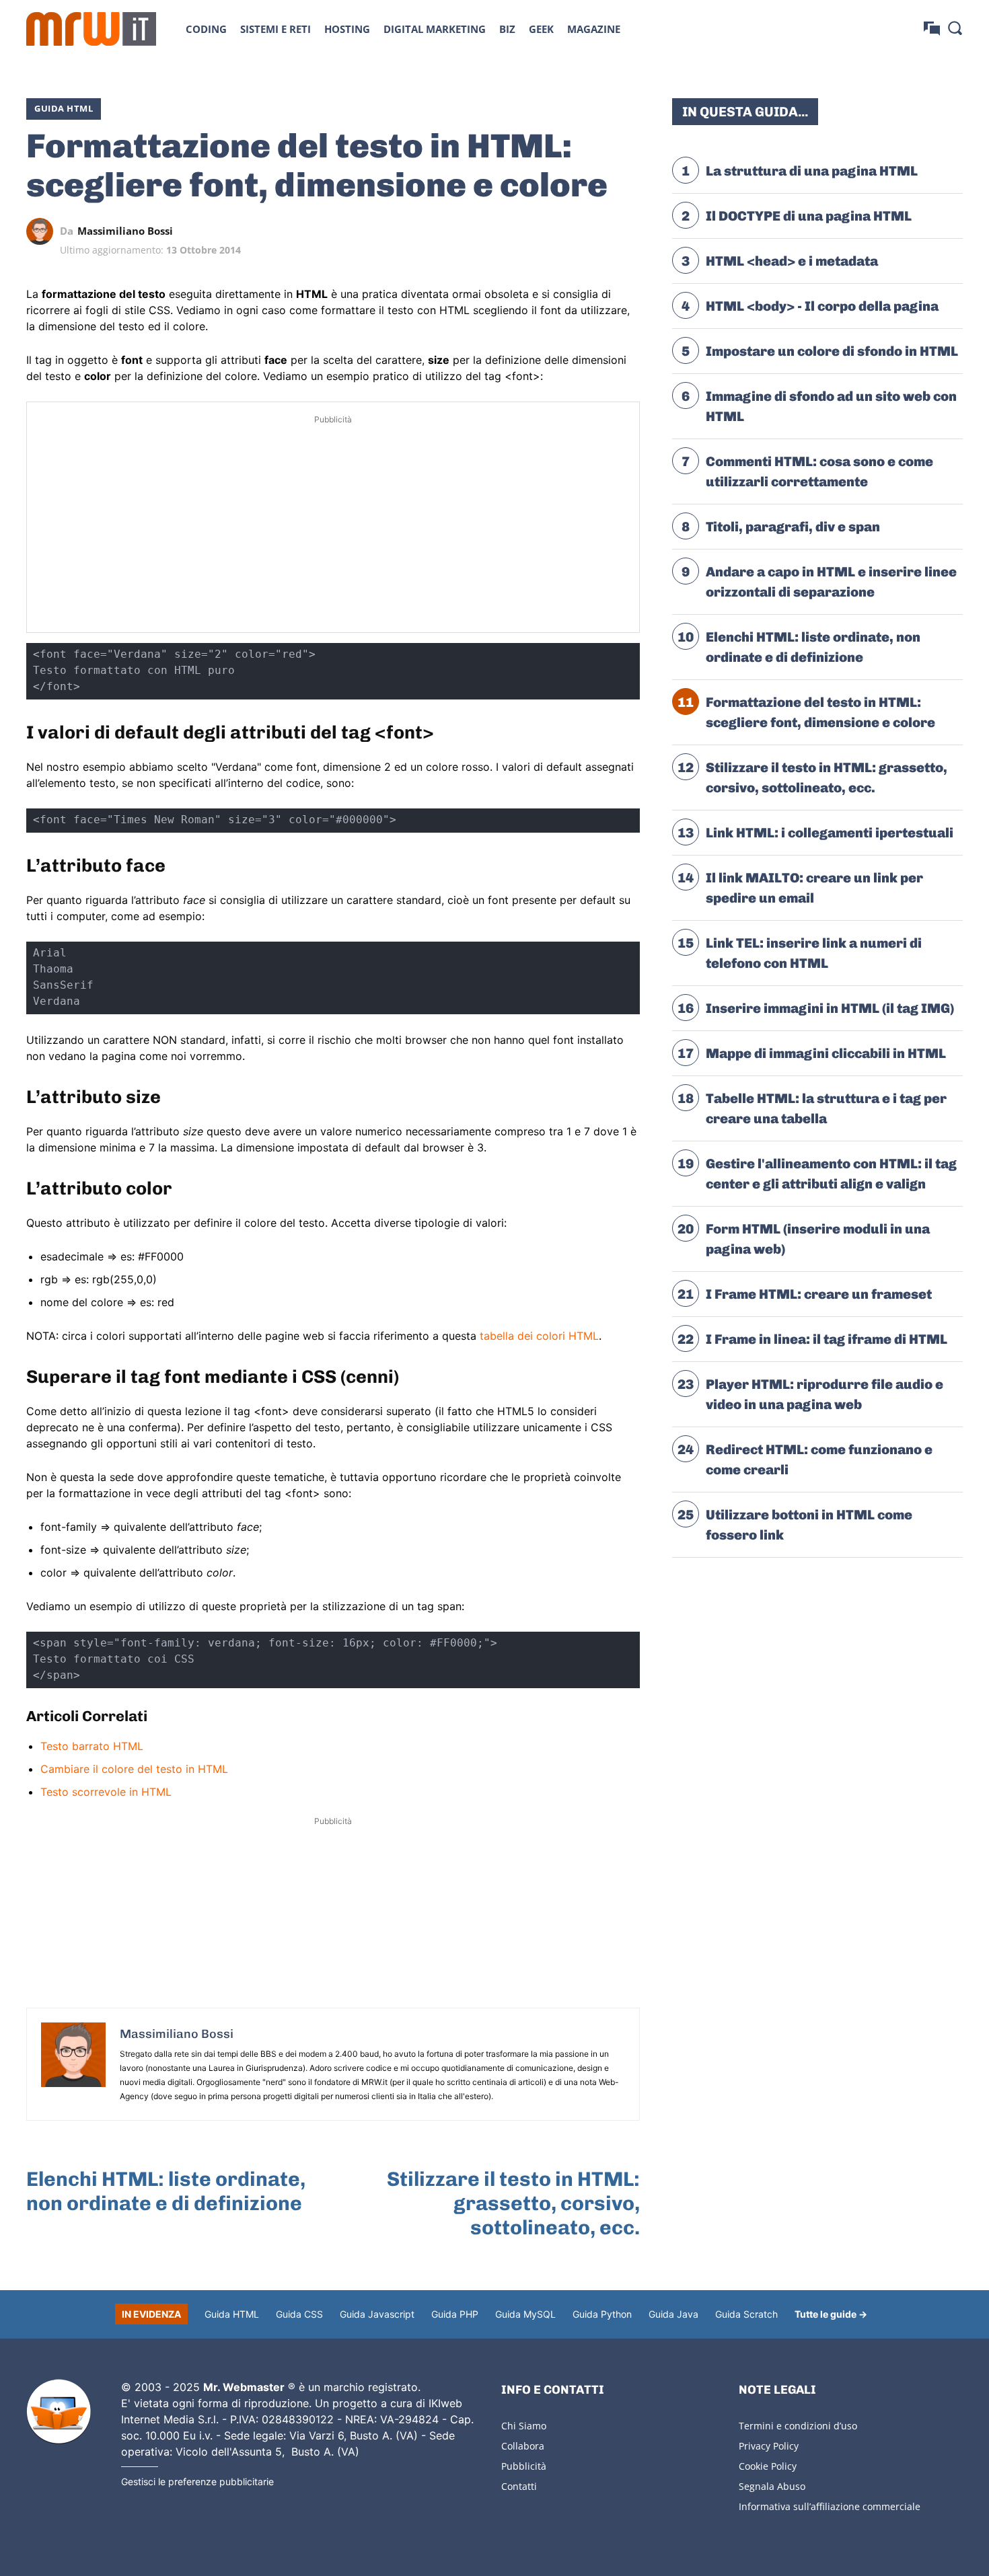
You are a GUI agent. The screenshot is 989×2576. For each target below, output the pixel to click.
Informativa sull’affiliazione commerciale (830, 2506)
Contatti (519, 2486)
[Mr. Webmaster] (59, 2412)
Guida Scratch (746, 2314)
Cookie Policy (768, 2466)
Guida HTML (64, 108)
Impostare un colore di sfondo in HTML (832, 351)
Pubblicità (524, 2466)
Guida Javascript (377, 2314)
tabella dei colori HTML (539, 1336)
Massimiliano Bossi (125, 231)
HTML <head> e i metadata (792, 261)
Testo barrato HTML (92, 1746)
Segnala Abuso (772, 2486)
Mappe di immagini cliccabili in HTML (826, 1053)
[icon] (932, 29)
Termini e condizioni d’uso (798, 2426)
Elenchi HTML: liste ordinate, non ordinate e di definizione (166, 2191)
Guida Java (673, 2314)
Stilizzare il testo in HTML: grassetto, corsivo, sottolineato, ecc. (513, 2203)
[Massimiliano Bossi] (43, 231)
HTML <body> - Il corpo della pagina (822, 306)
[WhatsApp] (564, 231)
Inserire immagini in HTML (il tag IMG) (830, 1008)
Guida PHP (455, 2314)
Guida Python (602, 2314)
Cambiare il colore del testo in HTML (134, 1769)
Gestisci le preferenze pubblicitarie (197, 2482)
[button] (955, 28)
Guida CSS (299, 2314)
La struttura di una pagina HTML (812, 171)
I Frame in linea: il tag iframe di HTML (827, 1339)
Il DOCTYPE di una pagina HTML (809, 216)
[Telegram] (595, 231)
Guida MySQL (525, 2314)
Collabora (523, 2446)
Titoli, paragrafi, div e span (793, 527)
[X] (503, 231)
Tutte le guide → (831, 2314)
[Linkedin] (534, 231)
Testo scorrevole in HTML (106, 1792)
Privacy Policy (769, 2446)
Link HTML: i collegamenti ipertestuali (830, 833)
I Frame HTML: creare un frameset (819, 1294)
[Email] (626, 231)
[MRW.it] (91, 29)
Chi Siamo (524, 2426)
